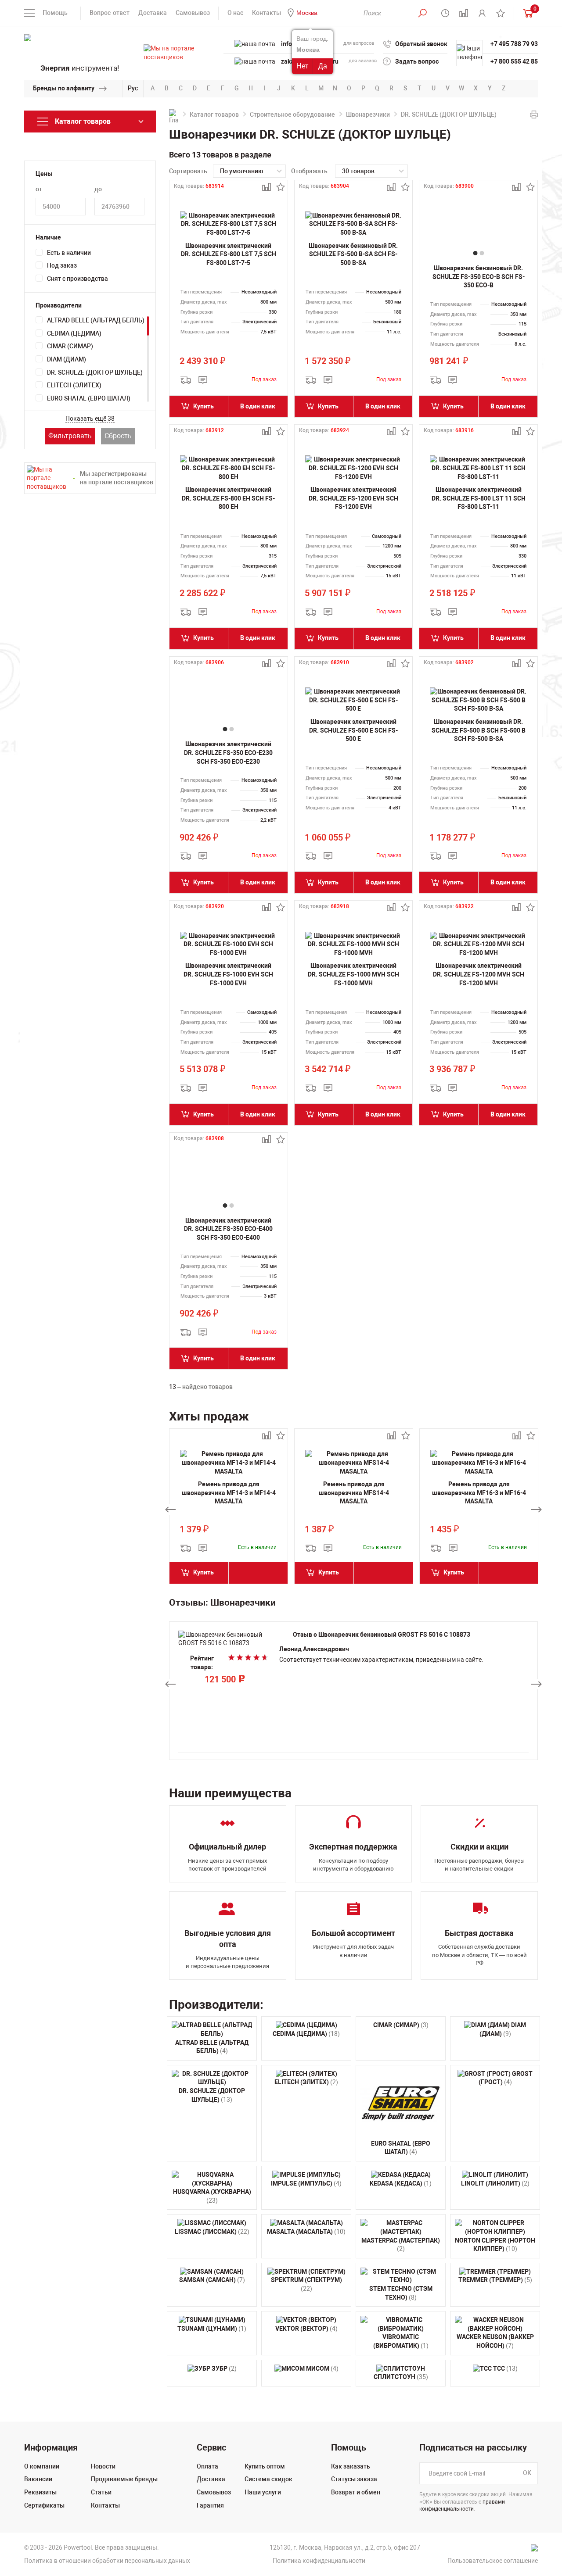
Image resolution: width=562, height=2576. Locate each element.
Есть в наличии (69, 253)
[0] (526, 13)
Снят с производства (77, 279)
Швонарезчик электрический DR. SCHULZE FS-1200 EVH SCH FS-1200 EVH (353, 498)
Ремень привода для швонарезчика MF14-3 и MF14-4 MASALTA (229, 1493)
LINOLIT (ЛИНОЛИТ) (495, 2183)
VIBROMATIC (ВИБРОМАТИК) (401, 2341)
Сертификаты (44, 2505)
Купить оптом (265, 2466)
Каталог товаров (214, 114)
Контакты (267, 13)
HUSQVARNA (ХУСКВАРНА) (212, 2196)
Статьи (101, 2492)
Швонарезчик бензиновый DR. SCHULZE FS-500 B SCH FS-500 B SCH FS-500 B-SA (479, 730)
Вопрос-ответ (110, 13)
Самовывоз (193, 13)
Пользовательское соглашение (493, 2561)
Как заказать (351, 2466)
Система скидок (268, 2479)
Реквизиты (40, 2492)
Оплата (207, 2466)
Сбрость (118, 436)
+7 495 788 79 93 (514, 44)
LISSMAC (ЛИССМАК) (212, 2232)
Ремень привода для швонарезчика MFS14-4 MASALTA (354, 1493)
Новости (103, 2466)
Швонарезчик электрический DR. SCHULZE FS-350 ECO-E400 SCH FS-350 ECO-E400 (228, 1229)
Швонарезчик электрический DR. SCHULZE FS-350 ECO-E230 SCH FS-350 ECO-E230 (228, 753)
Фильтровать (70, 436)
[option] (229, 1510)
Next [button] (537, 1510)
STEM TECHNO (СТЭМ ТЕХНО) (401, 2293)
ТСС (505, 2368)
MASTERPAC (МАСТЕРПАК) (401, 2245)
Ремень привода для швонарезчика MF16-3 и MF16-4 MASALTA (479, 1493)
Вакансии (38, 2479)
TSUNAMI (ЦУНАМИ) (212, 2329)
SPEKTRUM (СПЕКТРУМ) (306, 2284)
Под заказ (62, 265)
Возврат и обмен (356, 2492)
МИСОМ (322, 2368)
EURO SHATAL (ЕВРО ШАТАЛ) (89, 398)
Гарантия (210, 2505)
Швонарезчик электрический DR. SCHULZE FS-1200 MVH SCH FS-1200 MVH (479, 974)
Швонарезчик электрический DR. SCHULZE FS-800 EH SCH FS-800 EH (228, 498)
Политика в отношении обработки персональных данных (107, 2561)
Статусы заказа (354, 2479)
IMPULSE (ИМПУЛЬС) (306, 2183)
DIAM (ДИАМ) (67, 359)
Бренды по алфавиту (64, 88)
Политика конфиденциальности (319, 2561)
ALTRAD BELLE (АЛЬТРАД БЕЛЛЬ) (96, 320)
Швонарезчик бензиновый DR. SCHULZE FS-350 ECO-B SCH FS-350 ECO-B (479, 277)
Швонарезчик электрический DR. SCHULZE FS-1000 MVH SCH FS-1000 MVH (353, 974)
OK (527, 2473)
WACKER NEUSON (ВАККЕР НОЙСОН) (495, 2341)
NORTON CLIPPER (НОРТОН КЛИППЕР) (495, 2245)
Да (323, 66)
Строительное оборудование (292, 114)
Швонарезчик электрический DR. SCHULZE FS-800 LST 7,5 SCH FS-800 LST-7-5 (229, 254)
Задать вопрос (417, 61)
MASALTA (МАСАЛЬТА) (306, 2232)
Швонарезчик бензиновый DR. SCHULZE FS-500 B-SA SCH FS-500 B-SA (353, 254)
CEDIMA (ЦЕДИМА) (74, 333)
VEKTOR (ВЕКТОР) (306, 2329)
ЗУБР (223, 2368)
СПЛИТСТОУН (401, 2377)
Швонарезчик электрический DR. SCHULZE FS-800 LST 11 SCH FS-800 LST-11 (479, 498)
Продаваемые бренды (124, 2479)
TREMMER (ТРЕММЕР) (495, 2280)
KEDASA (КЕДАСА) (401, 2183)
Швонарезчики (368, 114)
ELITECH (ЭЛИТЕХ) (74, 385)
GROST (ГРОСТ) (506, 2078)
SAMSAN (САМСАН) (212, 2280)
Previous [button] (170, 1510)
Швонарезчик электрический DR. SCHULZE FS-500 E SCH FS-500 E (353, 730)
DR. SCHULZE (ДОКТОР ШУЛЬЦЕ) (95, 372)
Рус (133, 88)
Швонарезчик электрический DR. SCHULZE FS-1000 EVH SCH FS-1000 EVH (228, 974)
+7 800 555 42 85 (514, 61)
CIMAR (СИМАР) (70, 346)
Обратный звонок (421, 44)
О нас (235, 13)
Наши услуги (263, 2492)
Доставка (153, 13)
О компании (42, 2466)
